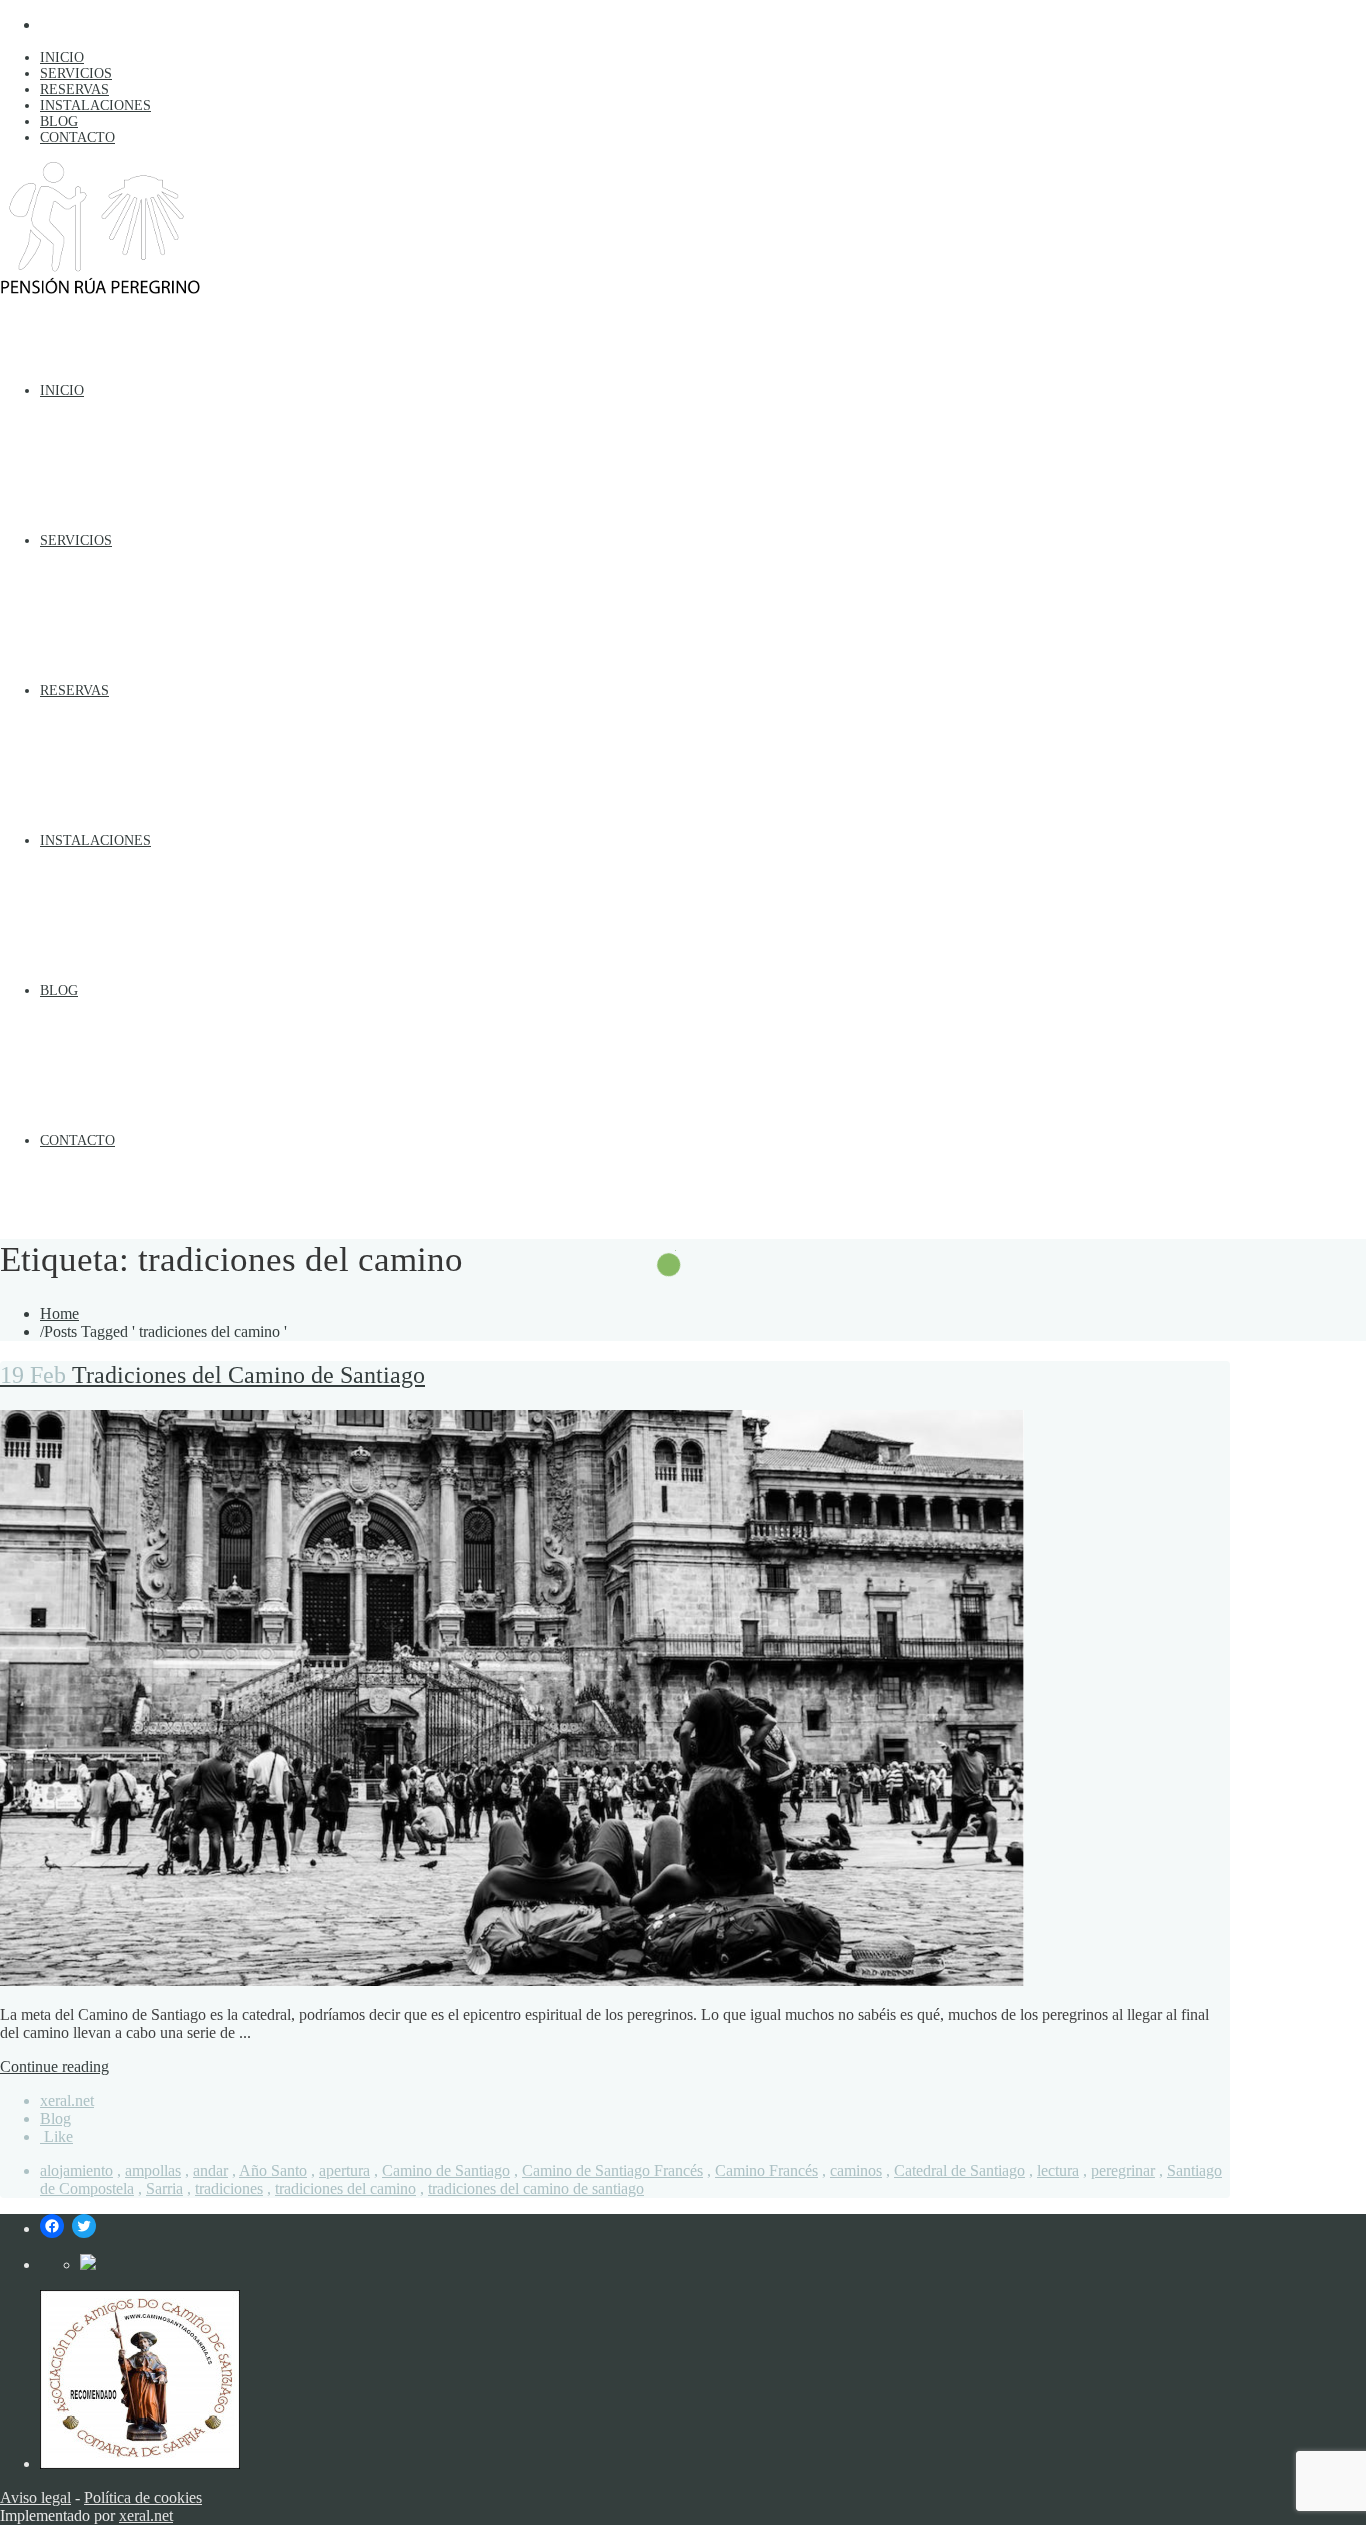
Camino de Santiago (446, 2170)
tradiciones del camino (345, 2188)
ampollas (153, 2170)
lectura (1058, 2170)
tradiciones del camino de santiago (536, 2188)
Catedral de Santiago (959, 2170)
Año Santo (273, 2170)
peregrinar (1123, 2170)
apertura (344, 2170)
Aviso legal (35, 2497)
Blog (55, 2118)
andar (210, 2170)
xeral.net (67, 2100)
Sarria (164, 2188)
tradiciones (229, 2188)
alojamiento (76, 2170)
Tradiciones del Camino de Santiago (212, 1375)
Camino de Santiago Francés (612, 2170)
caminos (856, 2170)
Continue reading (54, 2066)
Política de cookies (143, 2497)
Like (56, 2136)
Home (59, 1313)
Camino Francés (766, 2170)
